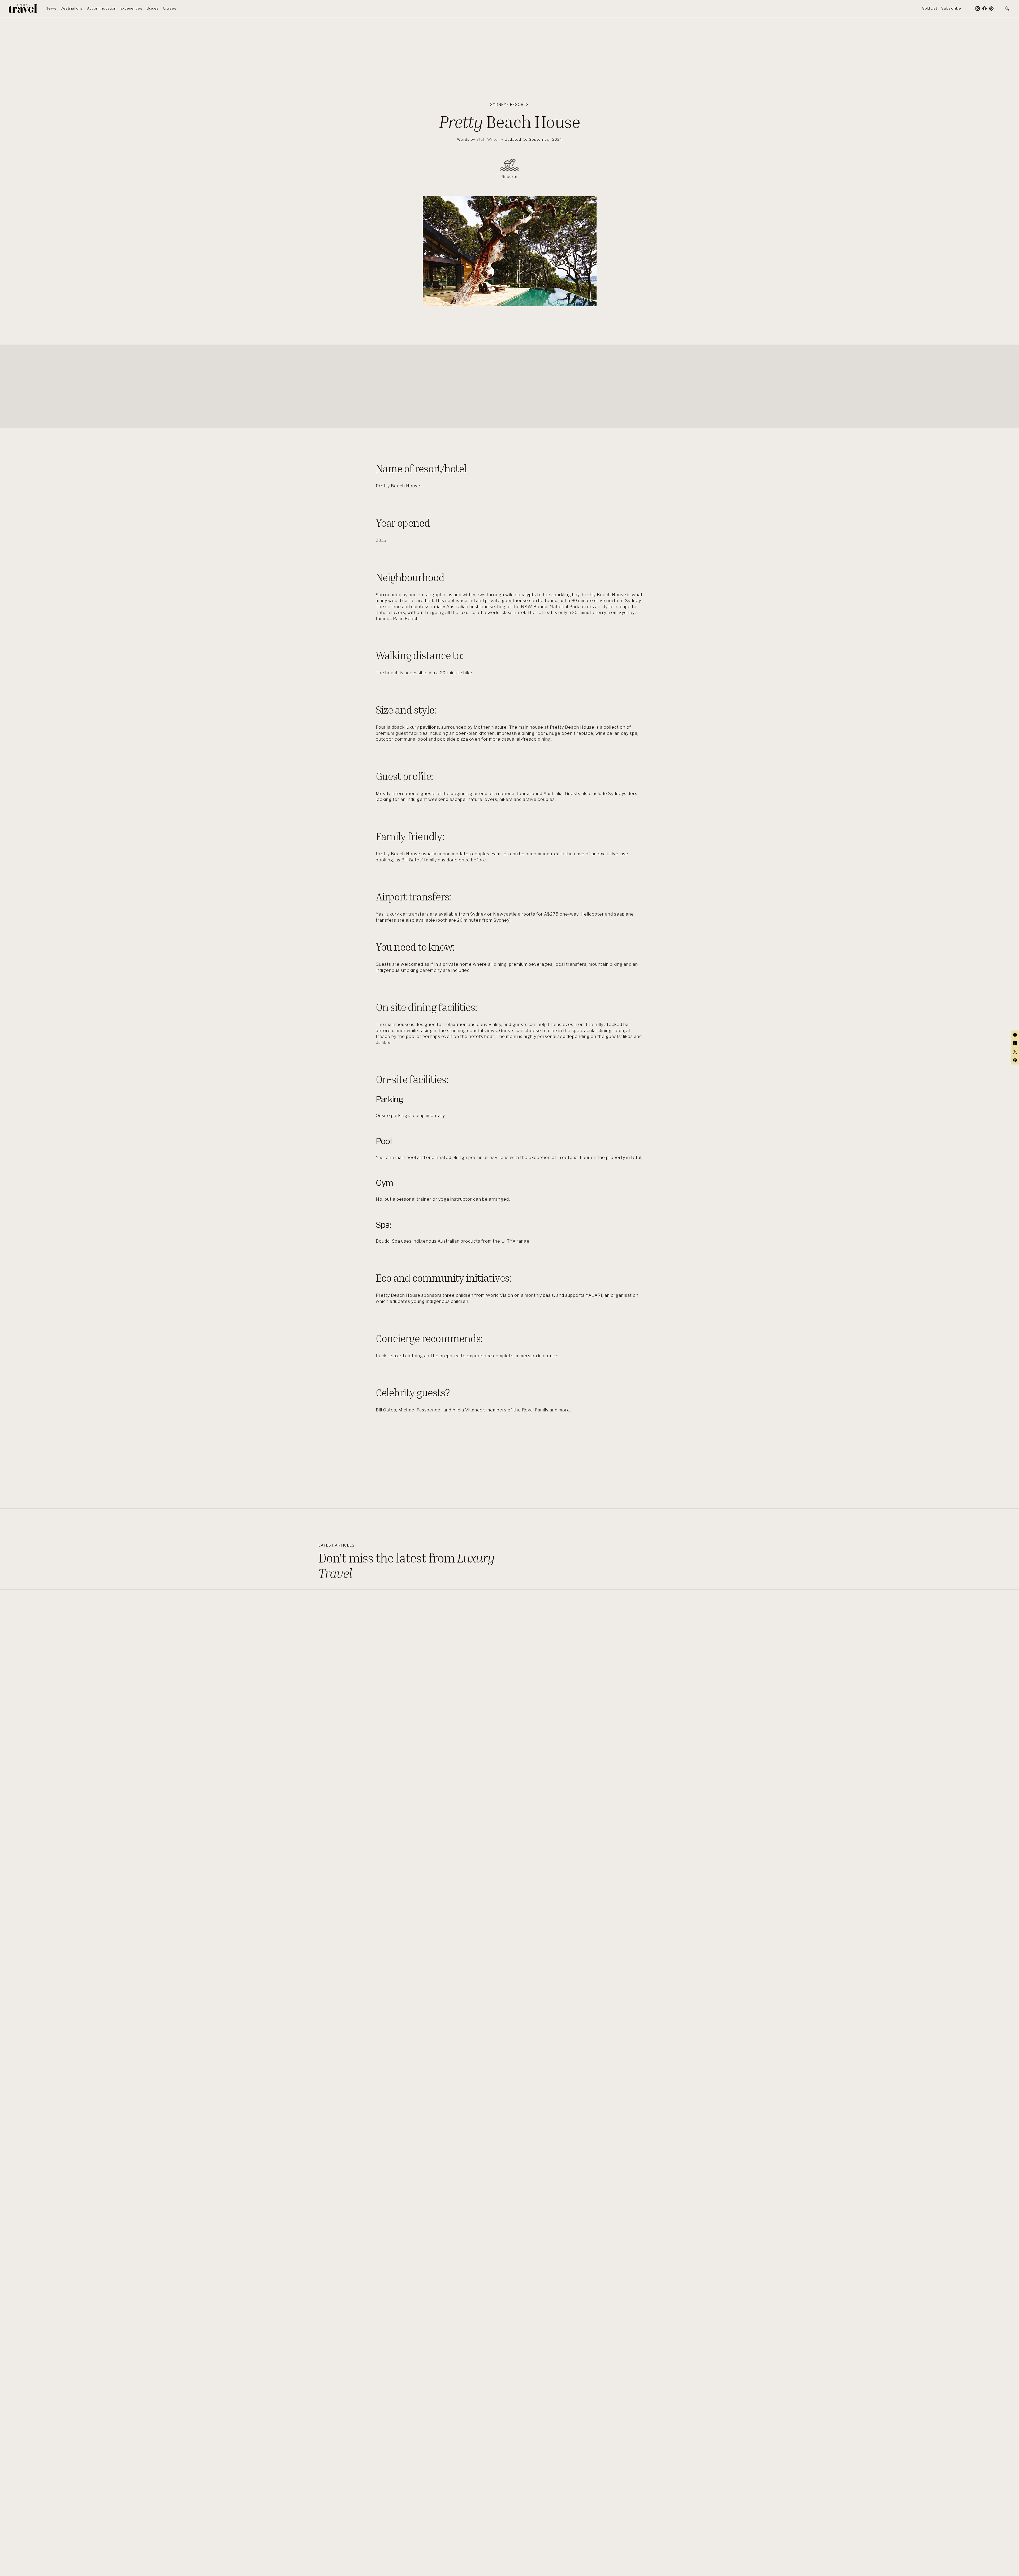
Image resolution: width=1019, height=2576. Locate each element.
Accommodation (102, 8)
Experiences (131, 8)
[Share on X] (1015, 1052)
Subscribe (951, 8)
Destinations (72, 8)
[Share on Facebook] (1015, 1035)
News (51, 8)
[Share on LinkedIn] (1015, 1043)
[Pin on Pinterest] (1015, 1060)
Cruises (170, 8)
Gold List (929, 8)
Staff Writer (488, 139)
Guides (153, 8)
